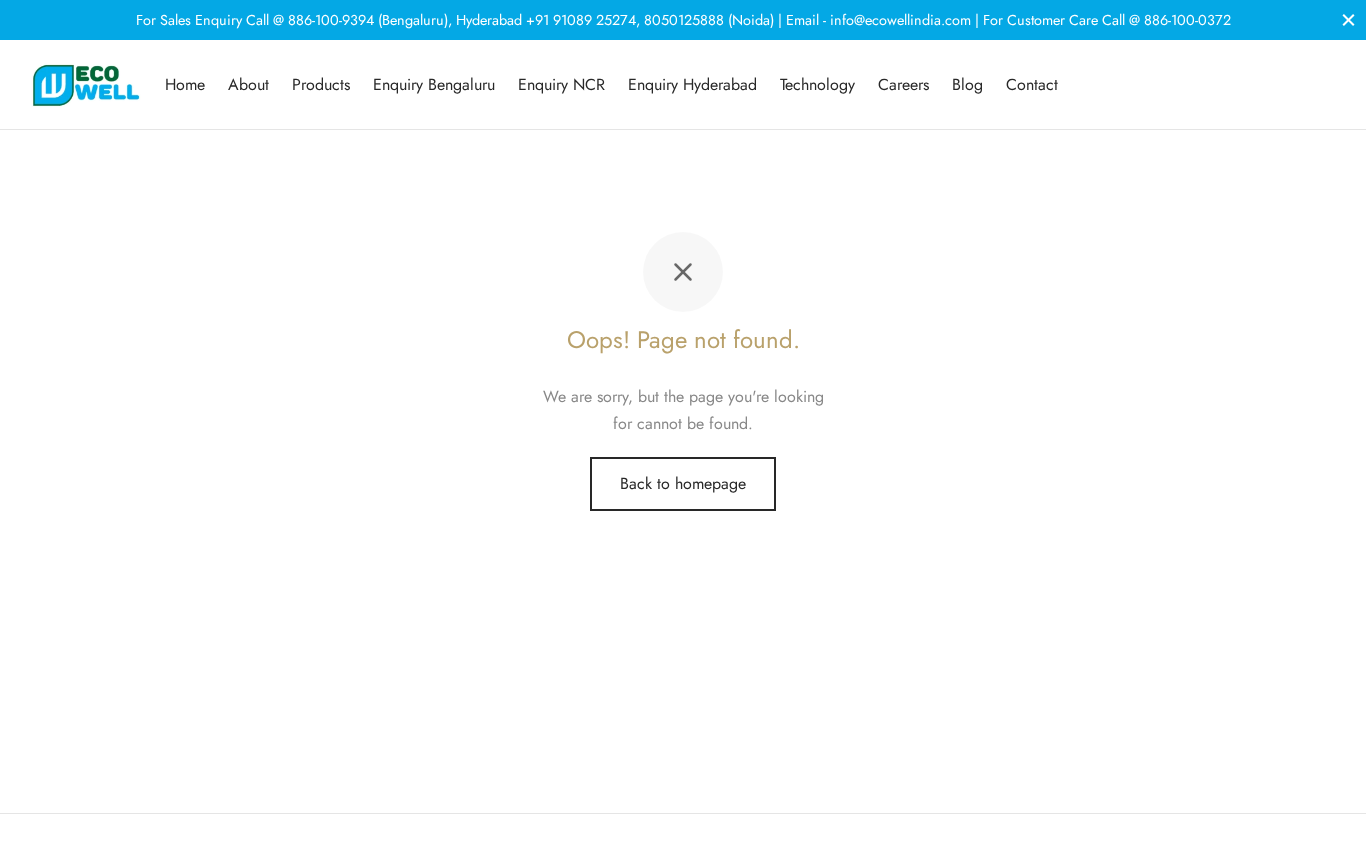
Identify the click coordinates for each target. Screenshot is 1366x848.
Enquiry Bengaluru (434, 84)
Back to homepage (683, 483)
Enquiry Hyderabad (692, 84)
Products (321, 84)
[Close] (1348, 19)
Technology (817, 84)
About (248, 84)
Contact (1032, 84)
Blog (967, 84)
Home (185, 84)
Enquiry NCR (561, 84)
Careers (903, 84)
